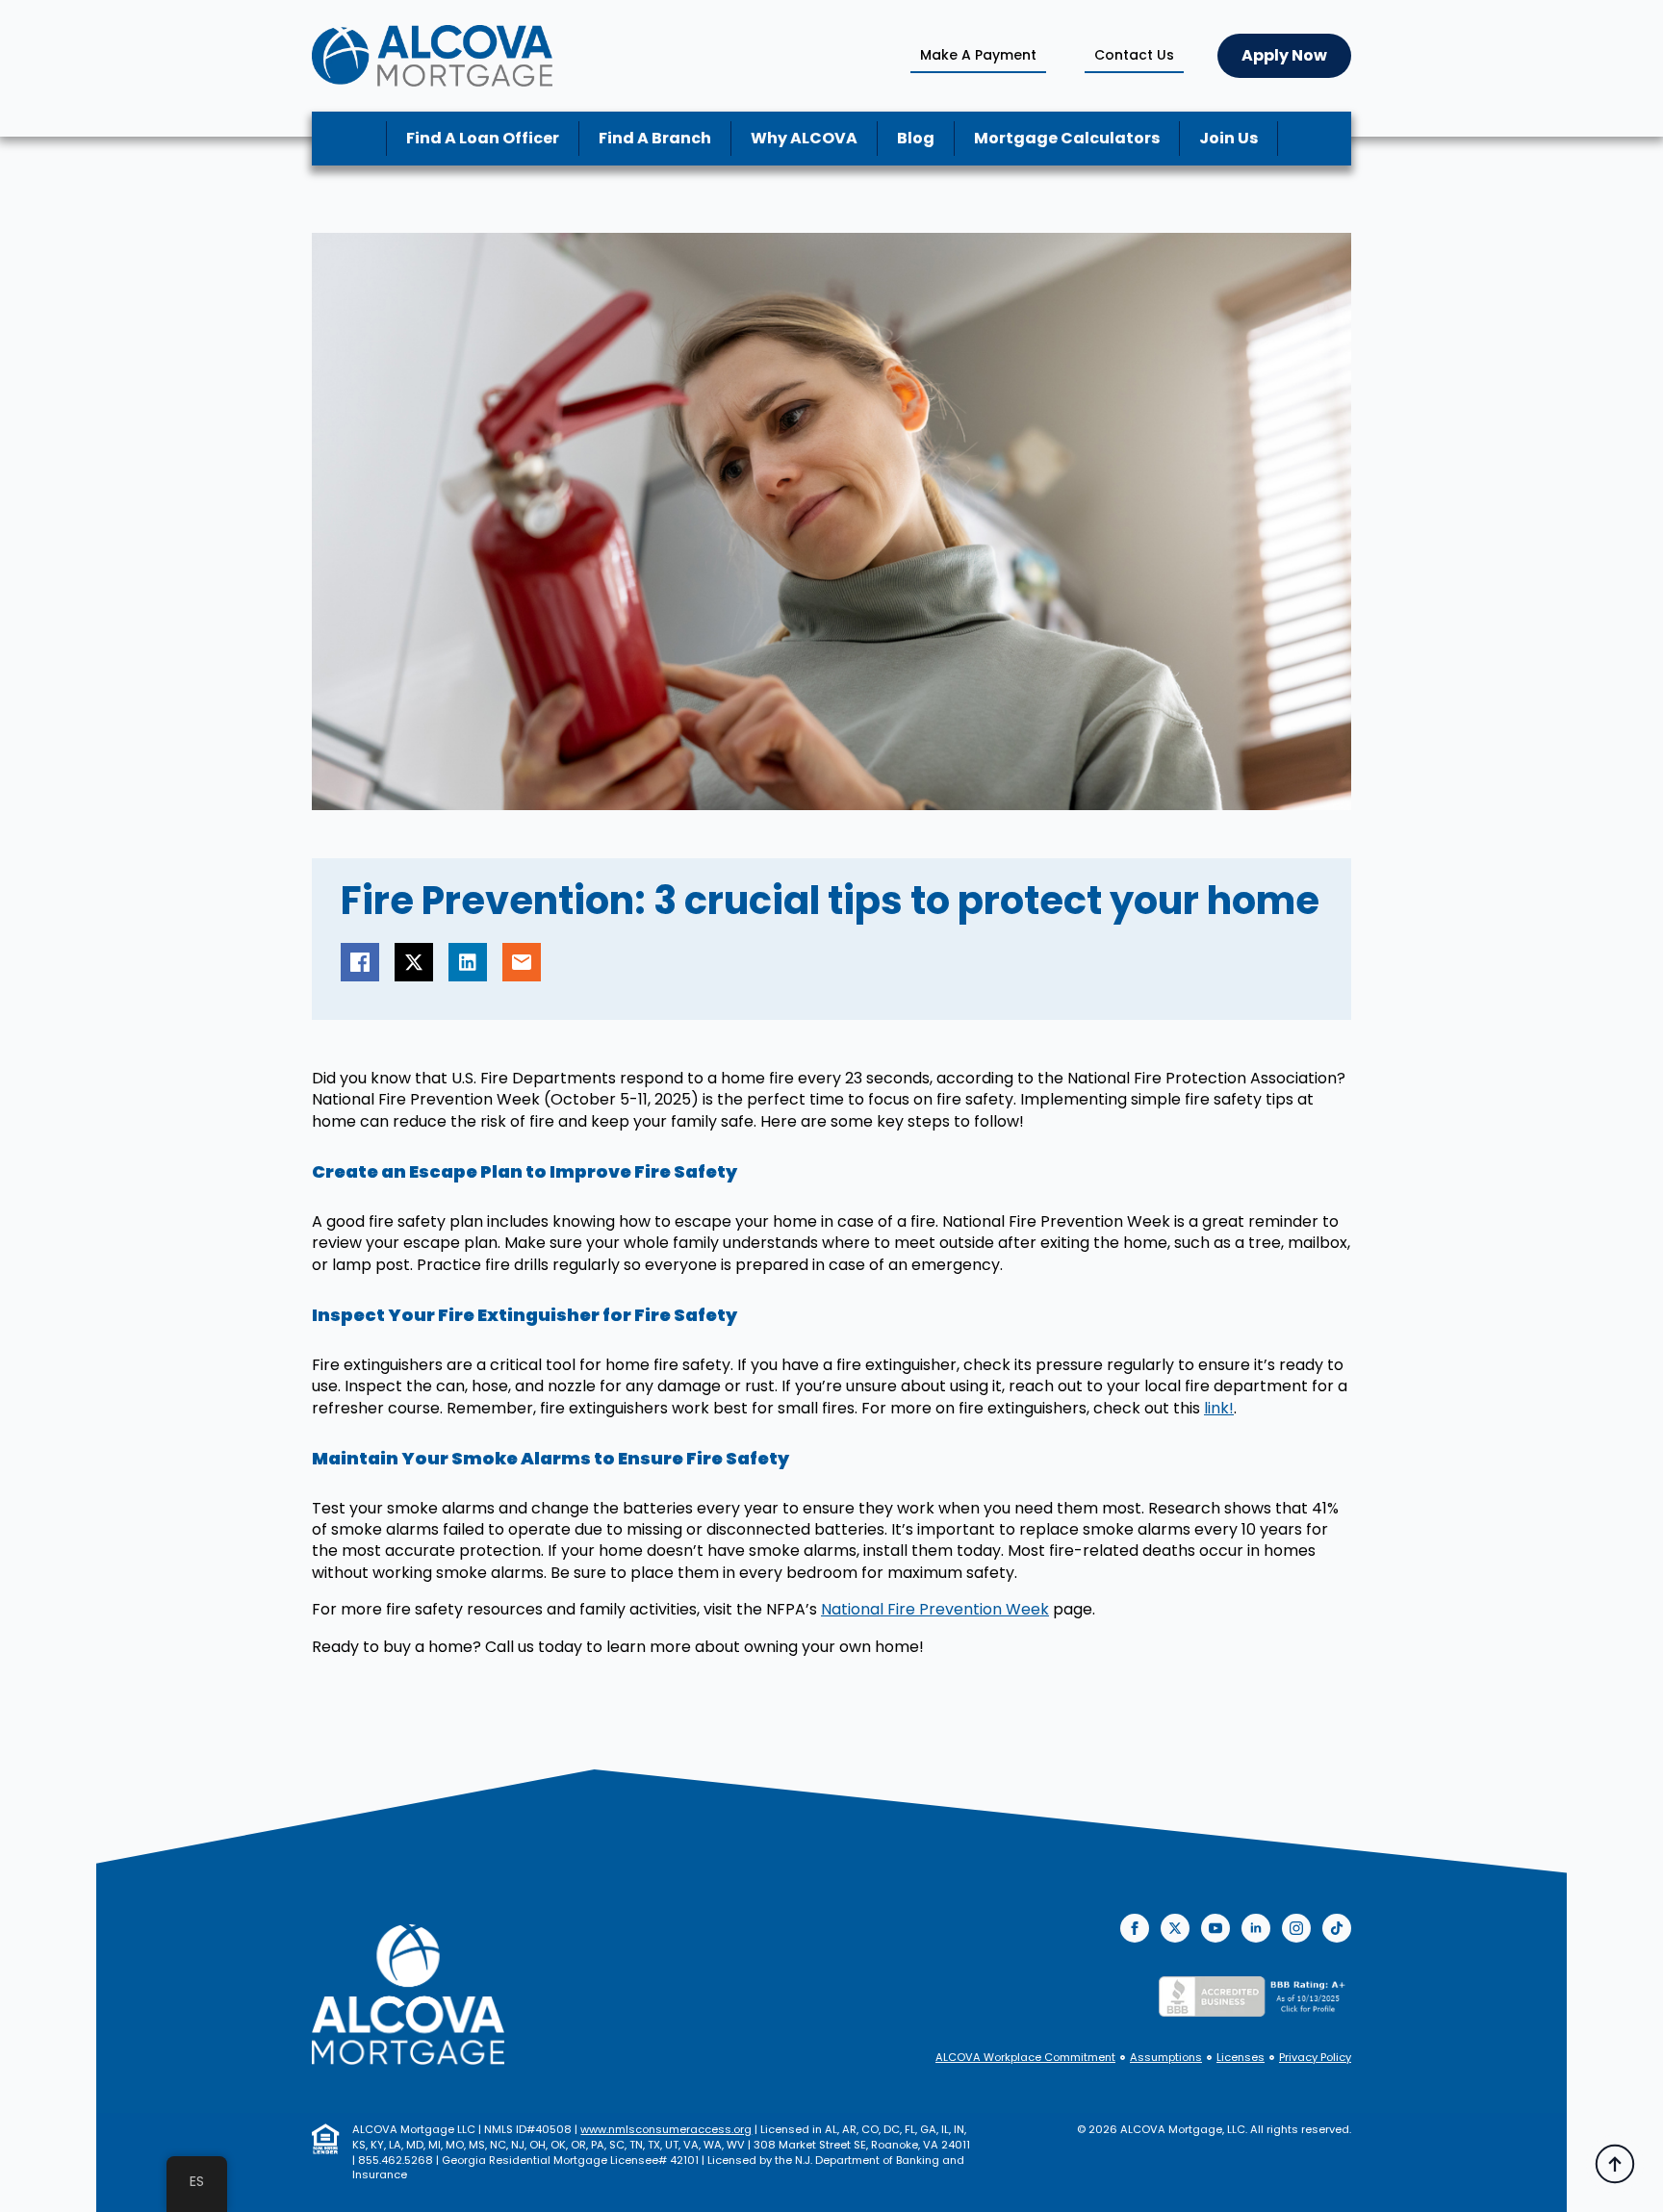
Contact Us (1134, 55)
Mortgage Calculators (1067, 138)
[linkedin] (1256, 1928)
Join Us (1228, 138)
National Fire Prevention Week (935, 1609)
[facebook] (1135, 1928)
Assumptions (1166, 2058)
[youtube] (1215, 1928)
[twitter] (1175, 1928)
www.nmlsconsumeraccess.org (666, 2129)
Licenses (1241, 2058)
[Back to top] (1615, 2164)
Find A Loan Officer (483, 138)
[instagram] (1296, 1928)
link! (1219, 1408)
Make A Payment (978, 55)
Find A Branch (655, 138)
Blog (916, 138)
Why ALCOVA (804, 138)
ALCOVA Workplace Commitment (1025, 2058)
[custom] (1337, 1928)
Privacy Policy (1315, 2058)
